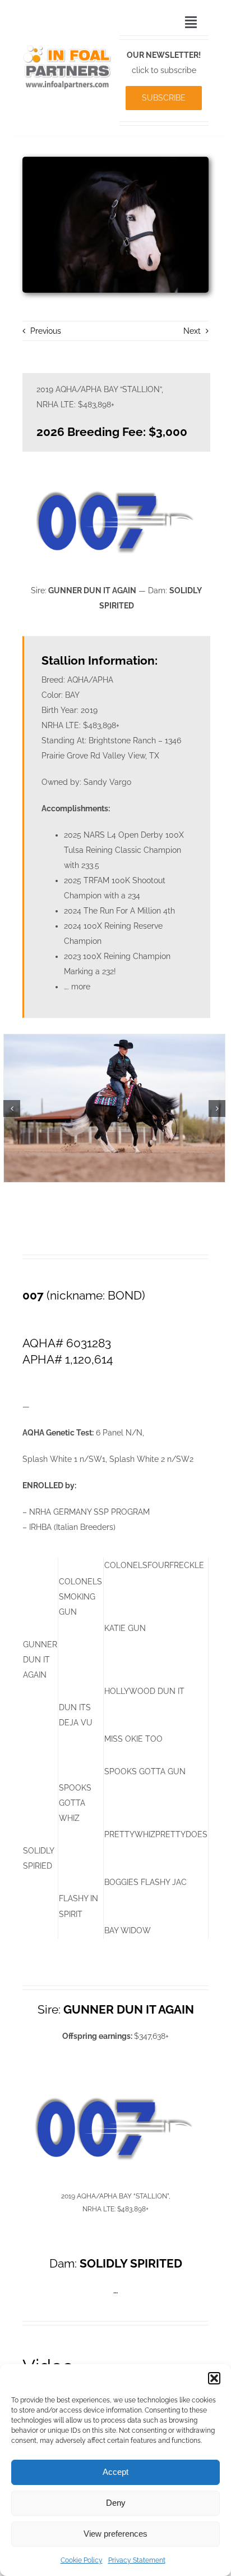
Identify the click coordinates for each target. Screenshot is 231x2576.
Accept (115, 2472)
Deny (116, 2503)
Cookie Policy (82, 2560)
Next (192, 331)
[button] (214, 2378)
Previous (46, 331)
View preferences (115, 2534)
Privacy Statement (137, 2560)
